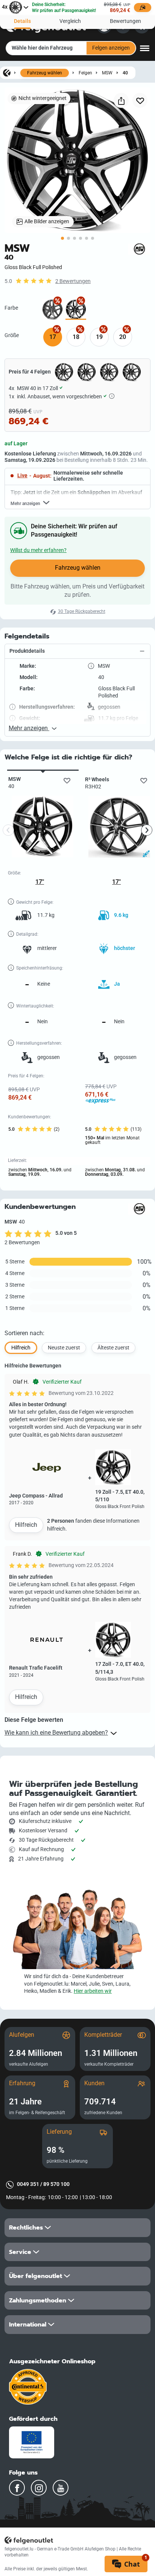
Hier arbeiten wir (93, 1991)
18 (76, 337)
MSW (107, 73)
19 (99, 337)
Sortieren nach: (24, 1333)
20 (123, 337)
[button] (77, 651)
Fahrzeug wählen (45, 73)
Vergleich (70, 21)
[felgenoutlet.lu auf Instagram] (39, 2488)
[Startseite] (7, 73)
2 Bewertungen (73, 281)
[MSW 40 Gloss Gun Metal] (52, 309)
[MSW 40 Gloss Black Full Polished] (76, 309)
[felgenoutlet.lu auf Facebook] (17, 2488)
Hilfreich (26, 1525)
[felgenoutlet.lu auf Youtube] (61, 2488)
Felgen (85, 73)
